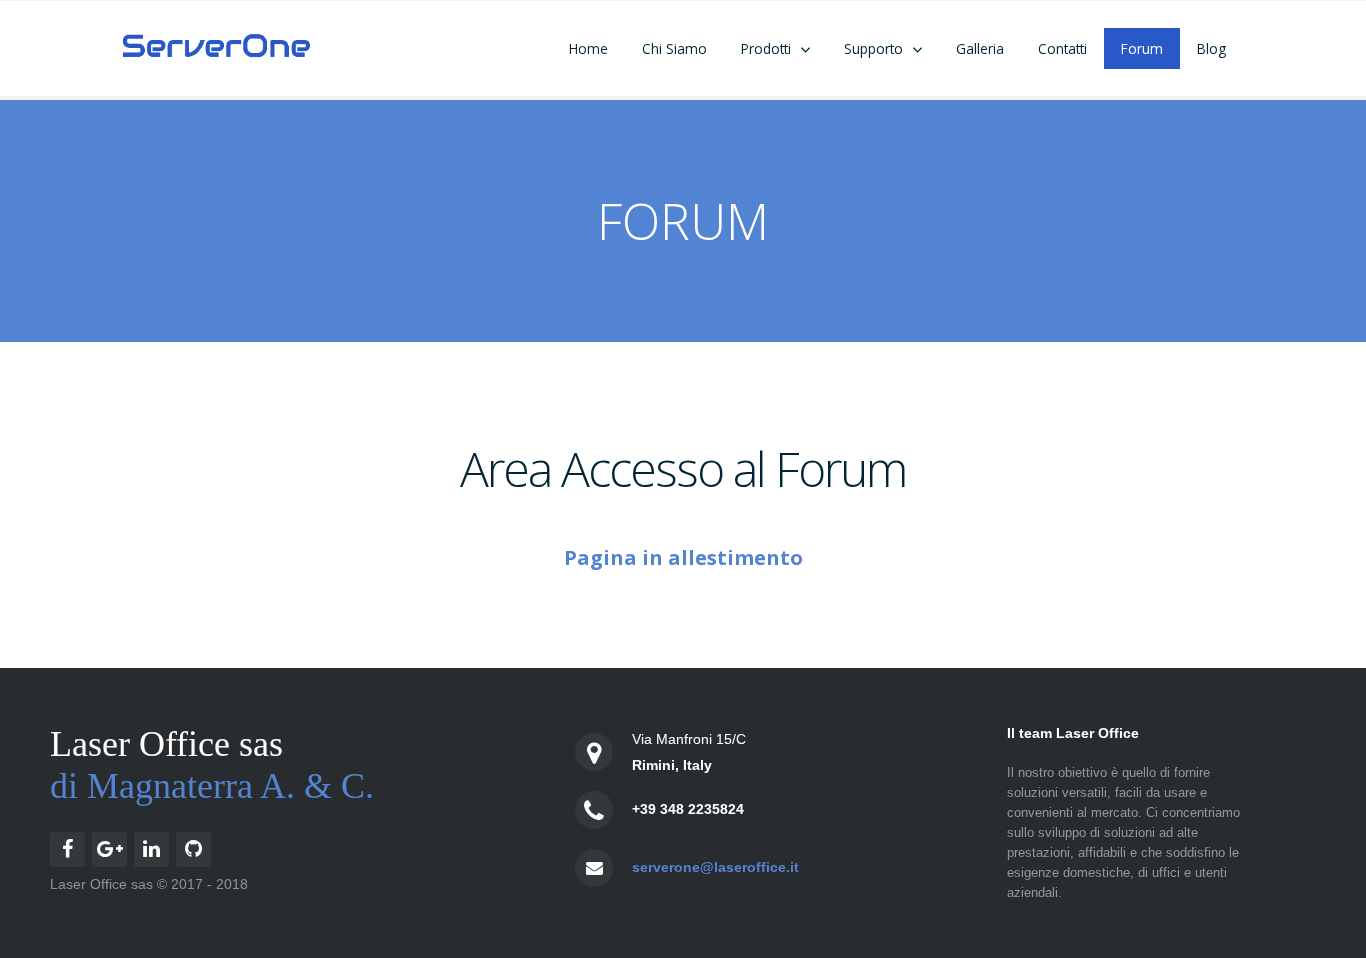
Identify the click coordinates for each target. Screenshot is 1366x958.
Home (588, 48)
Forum (1142, 48)
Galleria (980, 48)
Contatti (1062, 48)
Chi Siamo (674, 48)
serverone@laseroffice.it (715, 867)
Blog (1211, 48)
